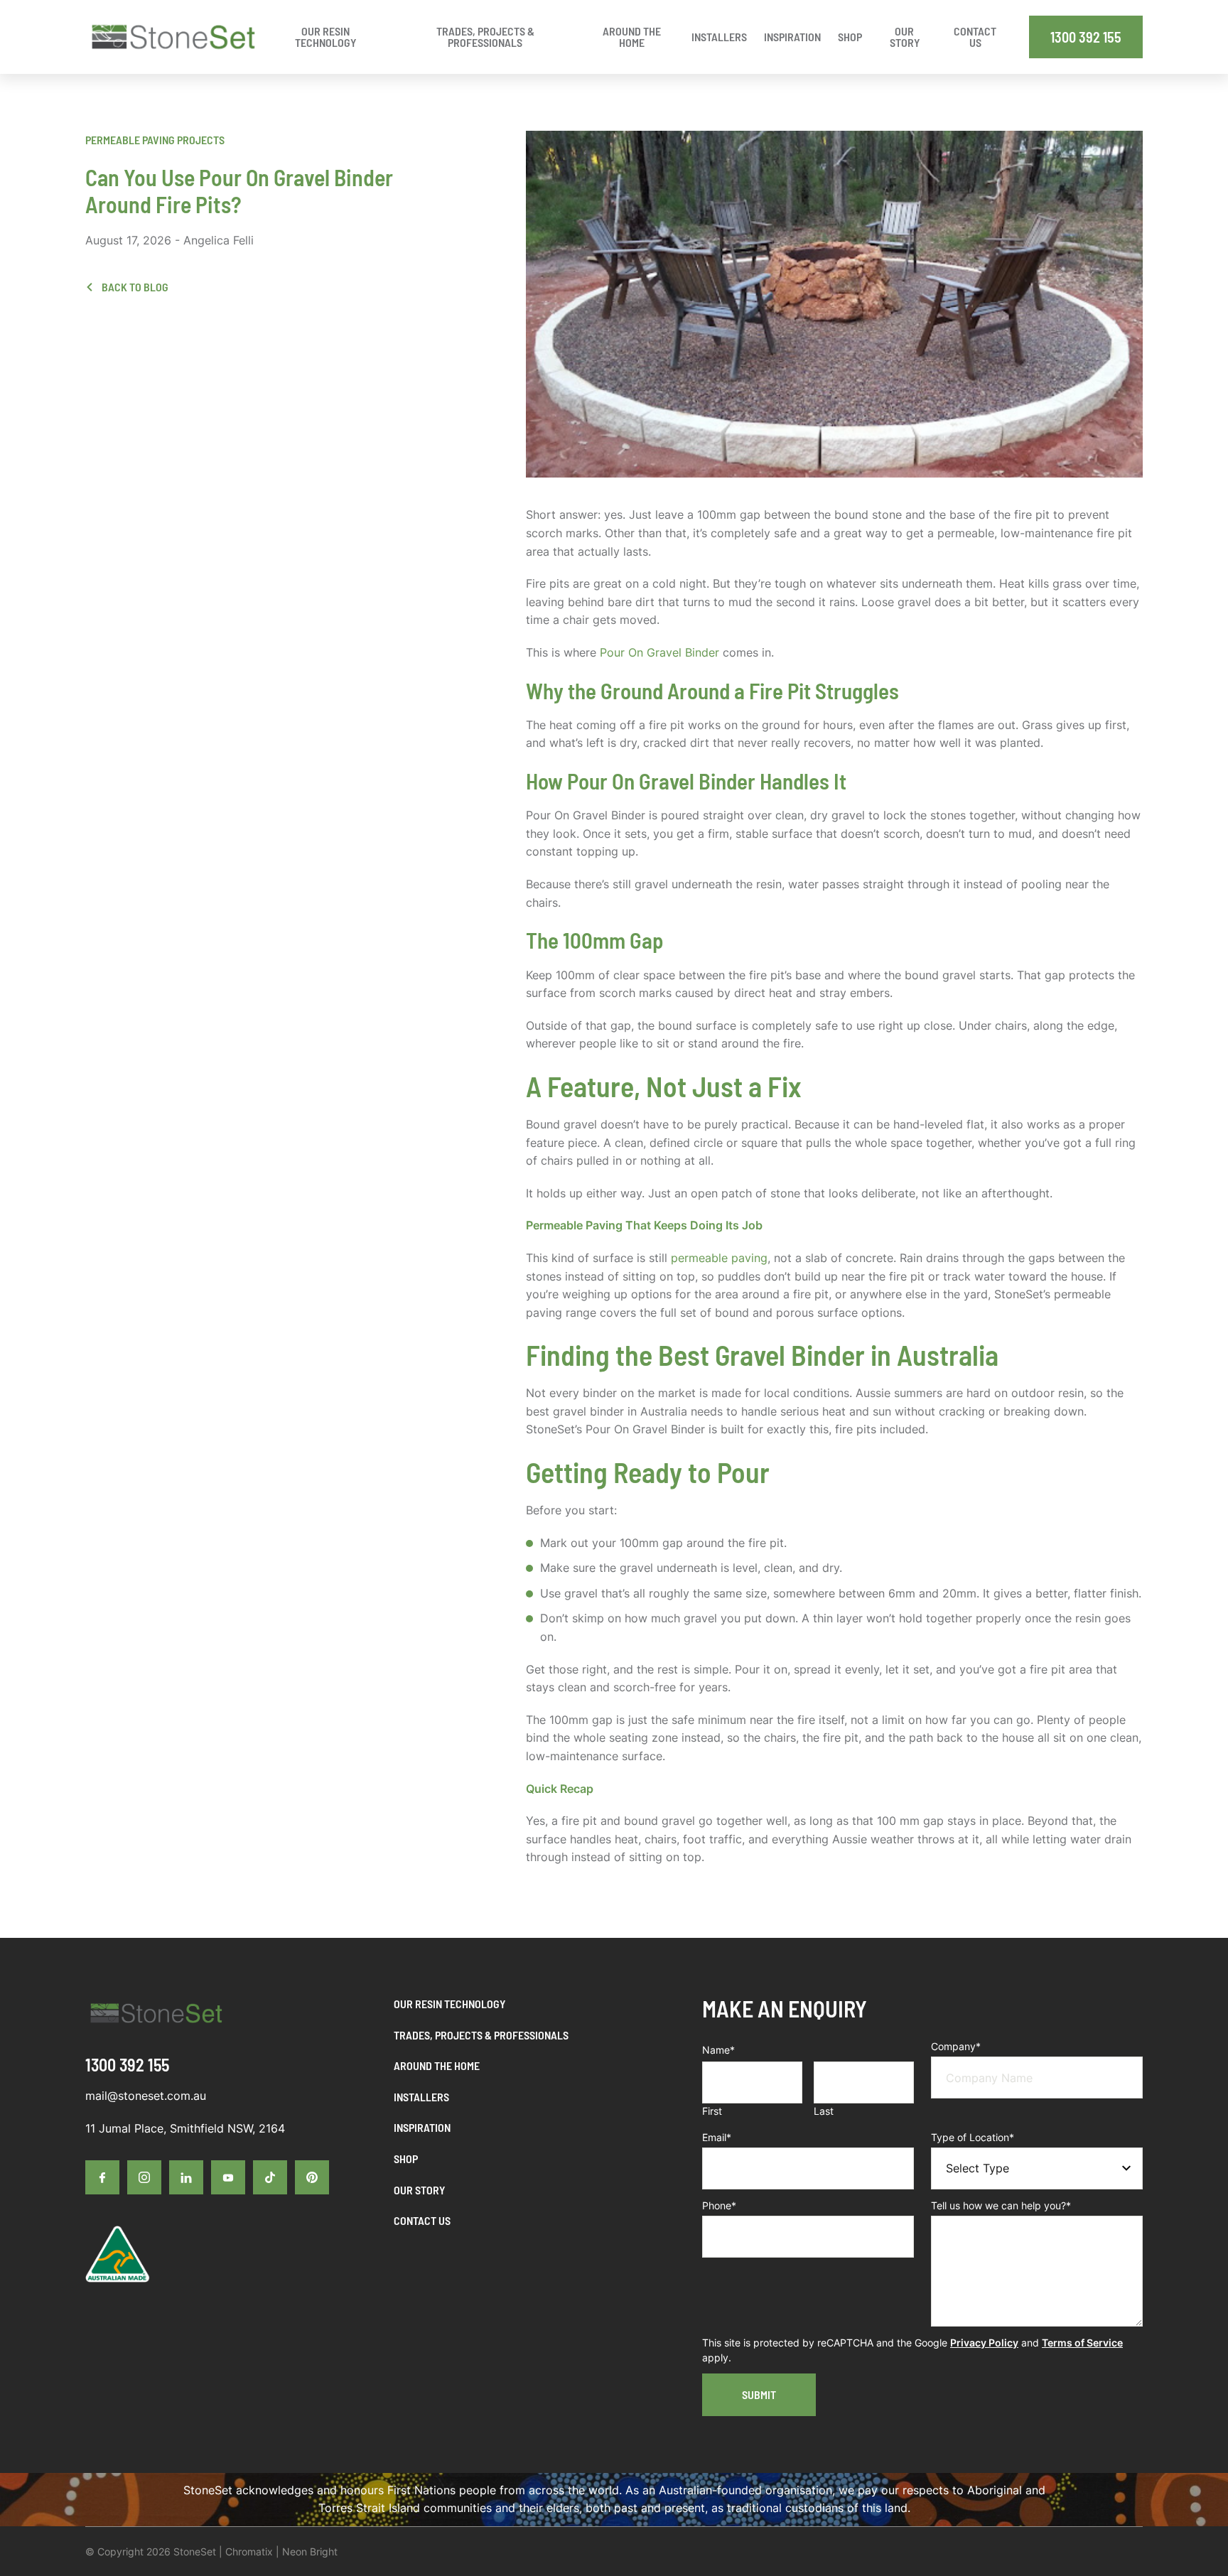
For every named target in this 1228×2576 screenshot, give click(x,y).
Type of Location (973, 2137)
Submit (759, 2394)
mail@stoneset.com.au (146, 2096)
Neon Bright (310, 2551)
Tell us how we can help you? (1001, 2205)
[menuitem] (719, 37)
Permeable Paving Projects (155, 140)
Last (824, 2111)
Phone (719, 2205)
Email (717, 2137)
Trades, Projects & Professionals (481, 2035)
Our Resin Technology (449, 2004)
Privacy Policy (984, 2343)
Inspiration (422, 2127)
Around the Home (437, 2065)
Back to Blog (134, 287)
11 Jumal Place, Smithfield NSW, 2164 (185, 2128)
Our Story (419, 2190)
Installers (421, 2097)
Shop (406, 2159)
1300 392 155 (1086, 37)
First (712, 2111)
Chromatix (249, 2551)
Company (956, 2046)
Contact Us (422, 2220)
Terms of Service (1082, 2343)
